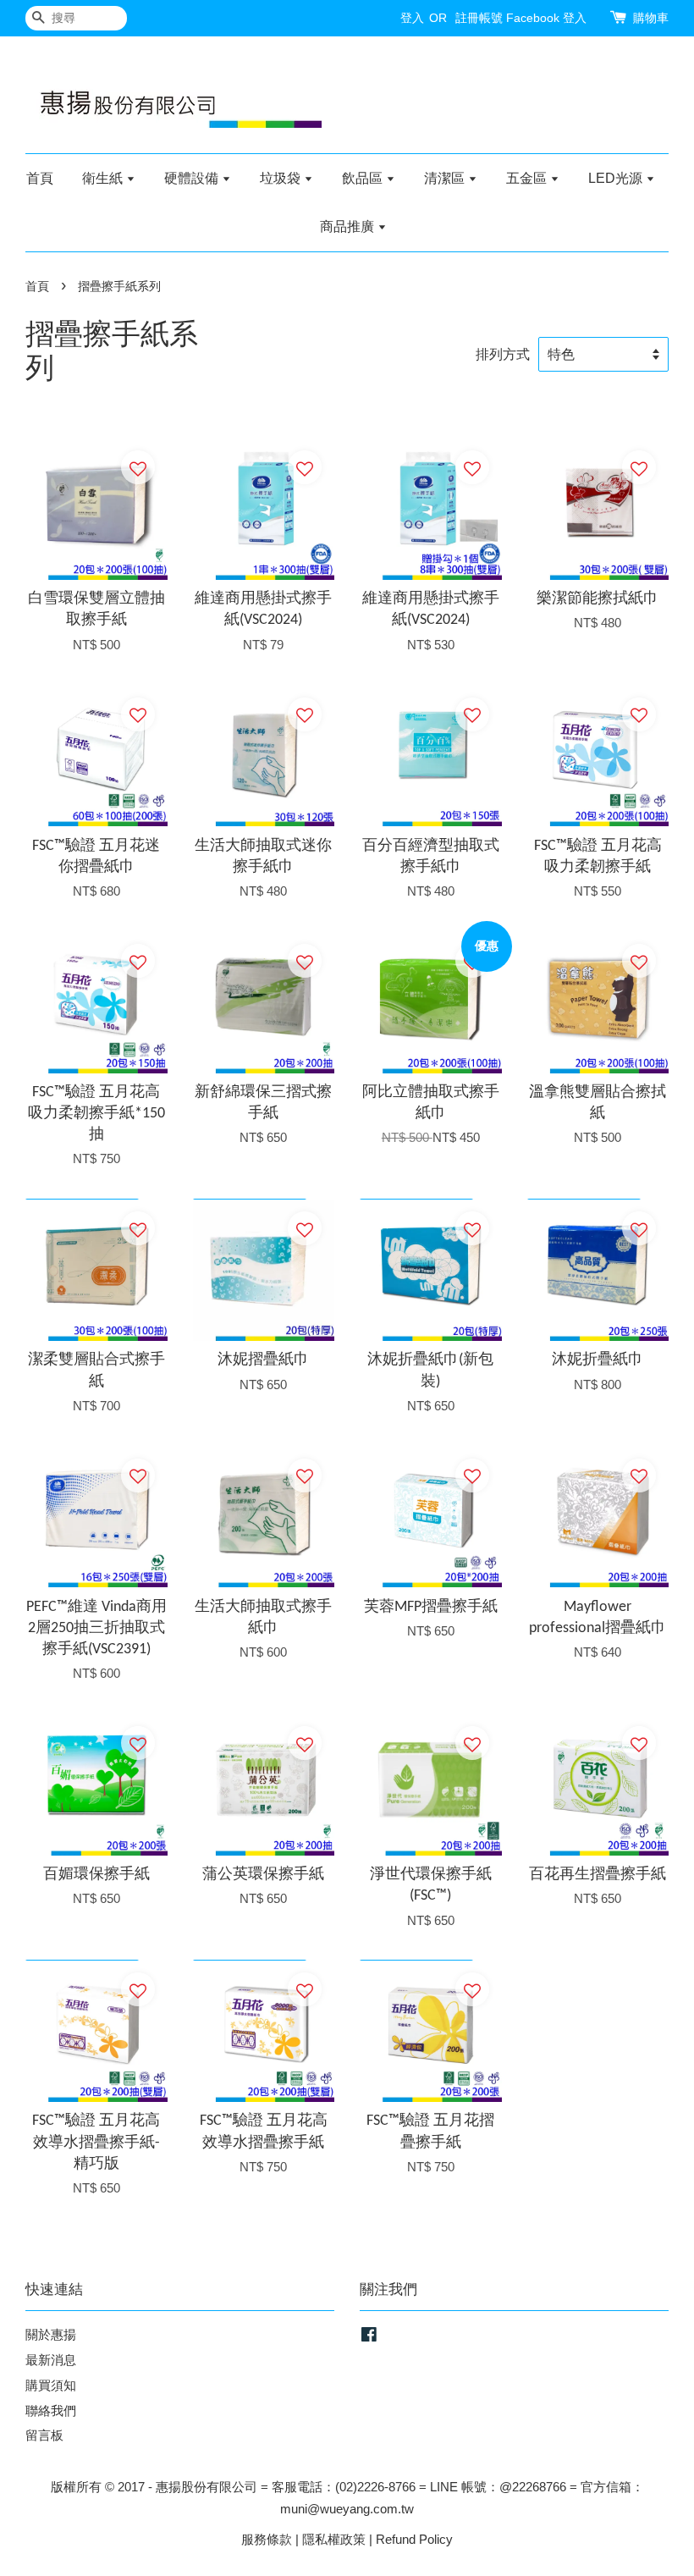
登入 (412, 18)
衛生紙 (104, 178)
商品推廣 (349, 226)
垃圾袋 (282, 178)
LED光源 (617, 178)
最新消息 (51, 2360)
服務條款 (267, 2539)
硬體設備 (193, 178)
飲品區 (364, 178)
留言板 (44, 2435)
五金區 (528, 178)
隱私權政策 (334, 2539)
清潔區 (446, 178)
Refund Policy (414, 2539)
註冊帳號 (479, 18)
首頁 (40, 178)
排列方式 (503, 354)
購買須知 (51, 2385)
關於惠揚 (51, 2334)
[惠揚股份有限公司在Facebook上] (369, 2337)
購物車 (651, 18)
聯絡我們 (51, 2411)
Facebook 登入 (546, 18)
